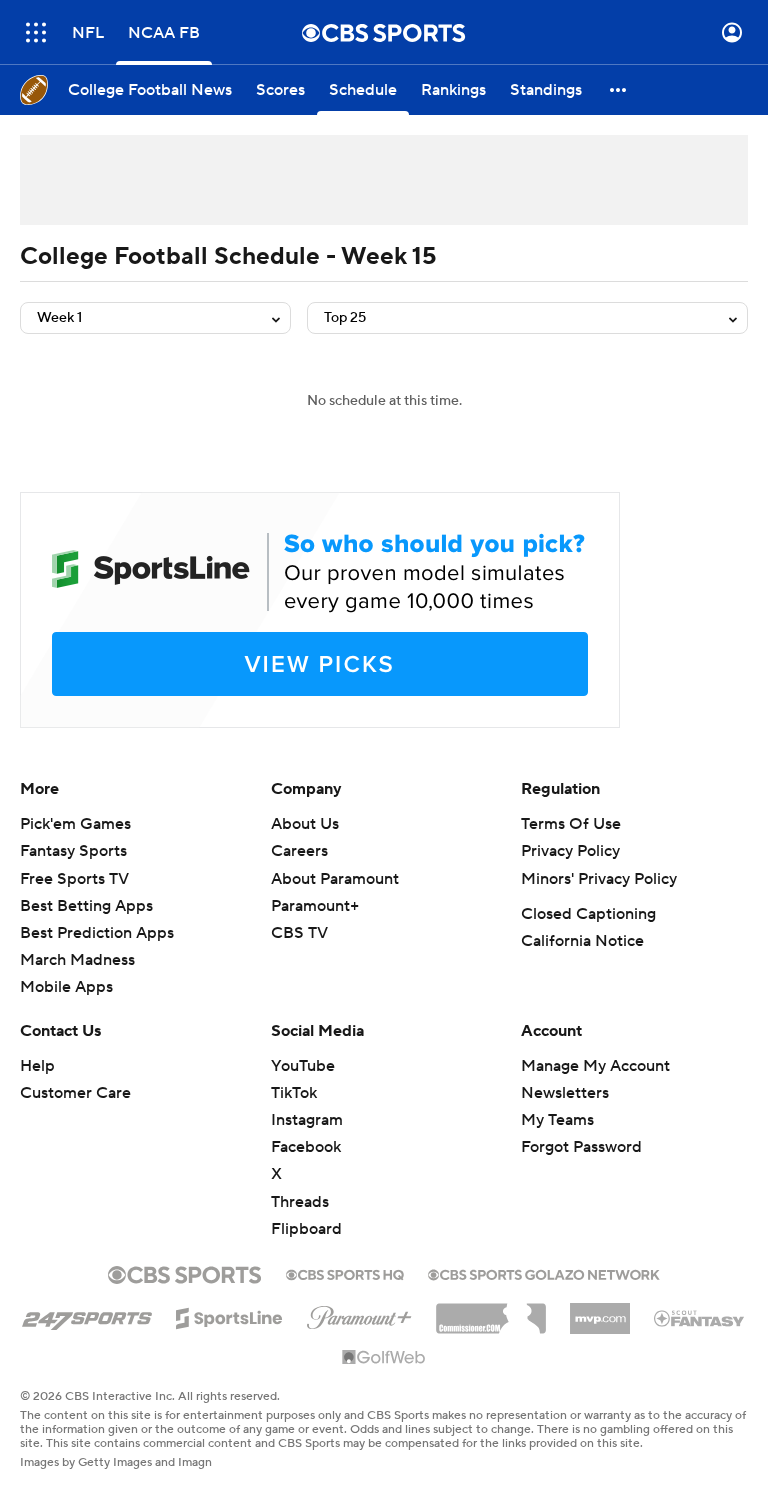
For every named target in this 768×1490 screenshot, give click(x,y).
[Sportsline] (229, 1315)
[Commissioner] (491, 1311)
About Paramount (335, 879)
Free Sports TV (74, 879)
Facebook (306, 1147)
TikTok (294, 1093)
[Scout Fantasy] (700, 1317)
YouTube (303, 1066)
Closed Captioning (588, 914)
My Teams (557, 1120)
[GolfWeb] (384, 1358)
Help (37, 1066)
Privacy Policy (570, 851)
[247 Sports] (87, 1315)
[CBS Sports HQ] (345, 1273)
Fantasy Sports (73, 851)
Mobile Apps (66, 987)
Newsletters (565, 1093)
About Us (305, 824)
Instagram (307, 1120)
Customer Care (75, 1093)
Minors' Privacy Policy (599, 879)
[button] (36, 32)
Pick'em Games (75, 824)
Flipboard (306, 1229)
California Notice (582, 941)
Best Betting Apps (86, 906)
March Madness (77, 960)
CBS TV (299, 933)
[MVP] (600, 1311)
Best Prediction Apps (97, 933)
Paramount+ (315, 906)
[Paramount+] (359, 1314)
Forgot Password (581, 1147)
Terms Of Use (571, 824)
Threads (300, 1202)
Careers (299, 851)
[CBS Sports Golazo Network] (544, 1273)
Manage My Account (595, 1066)
